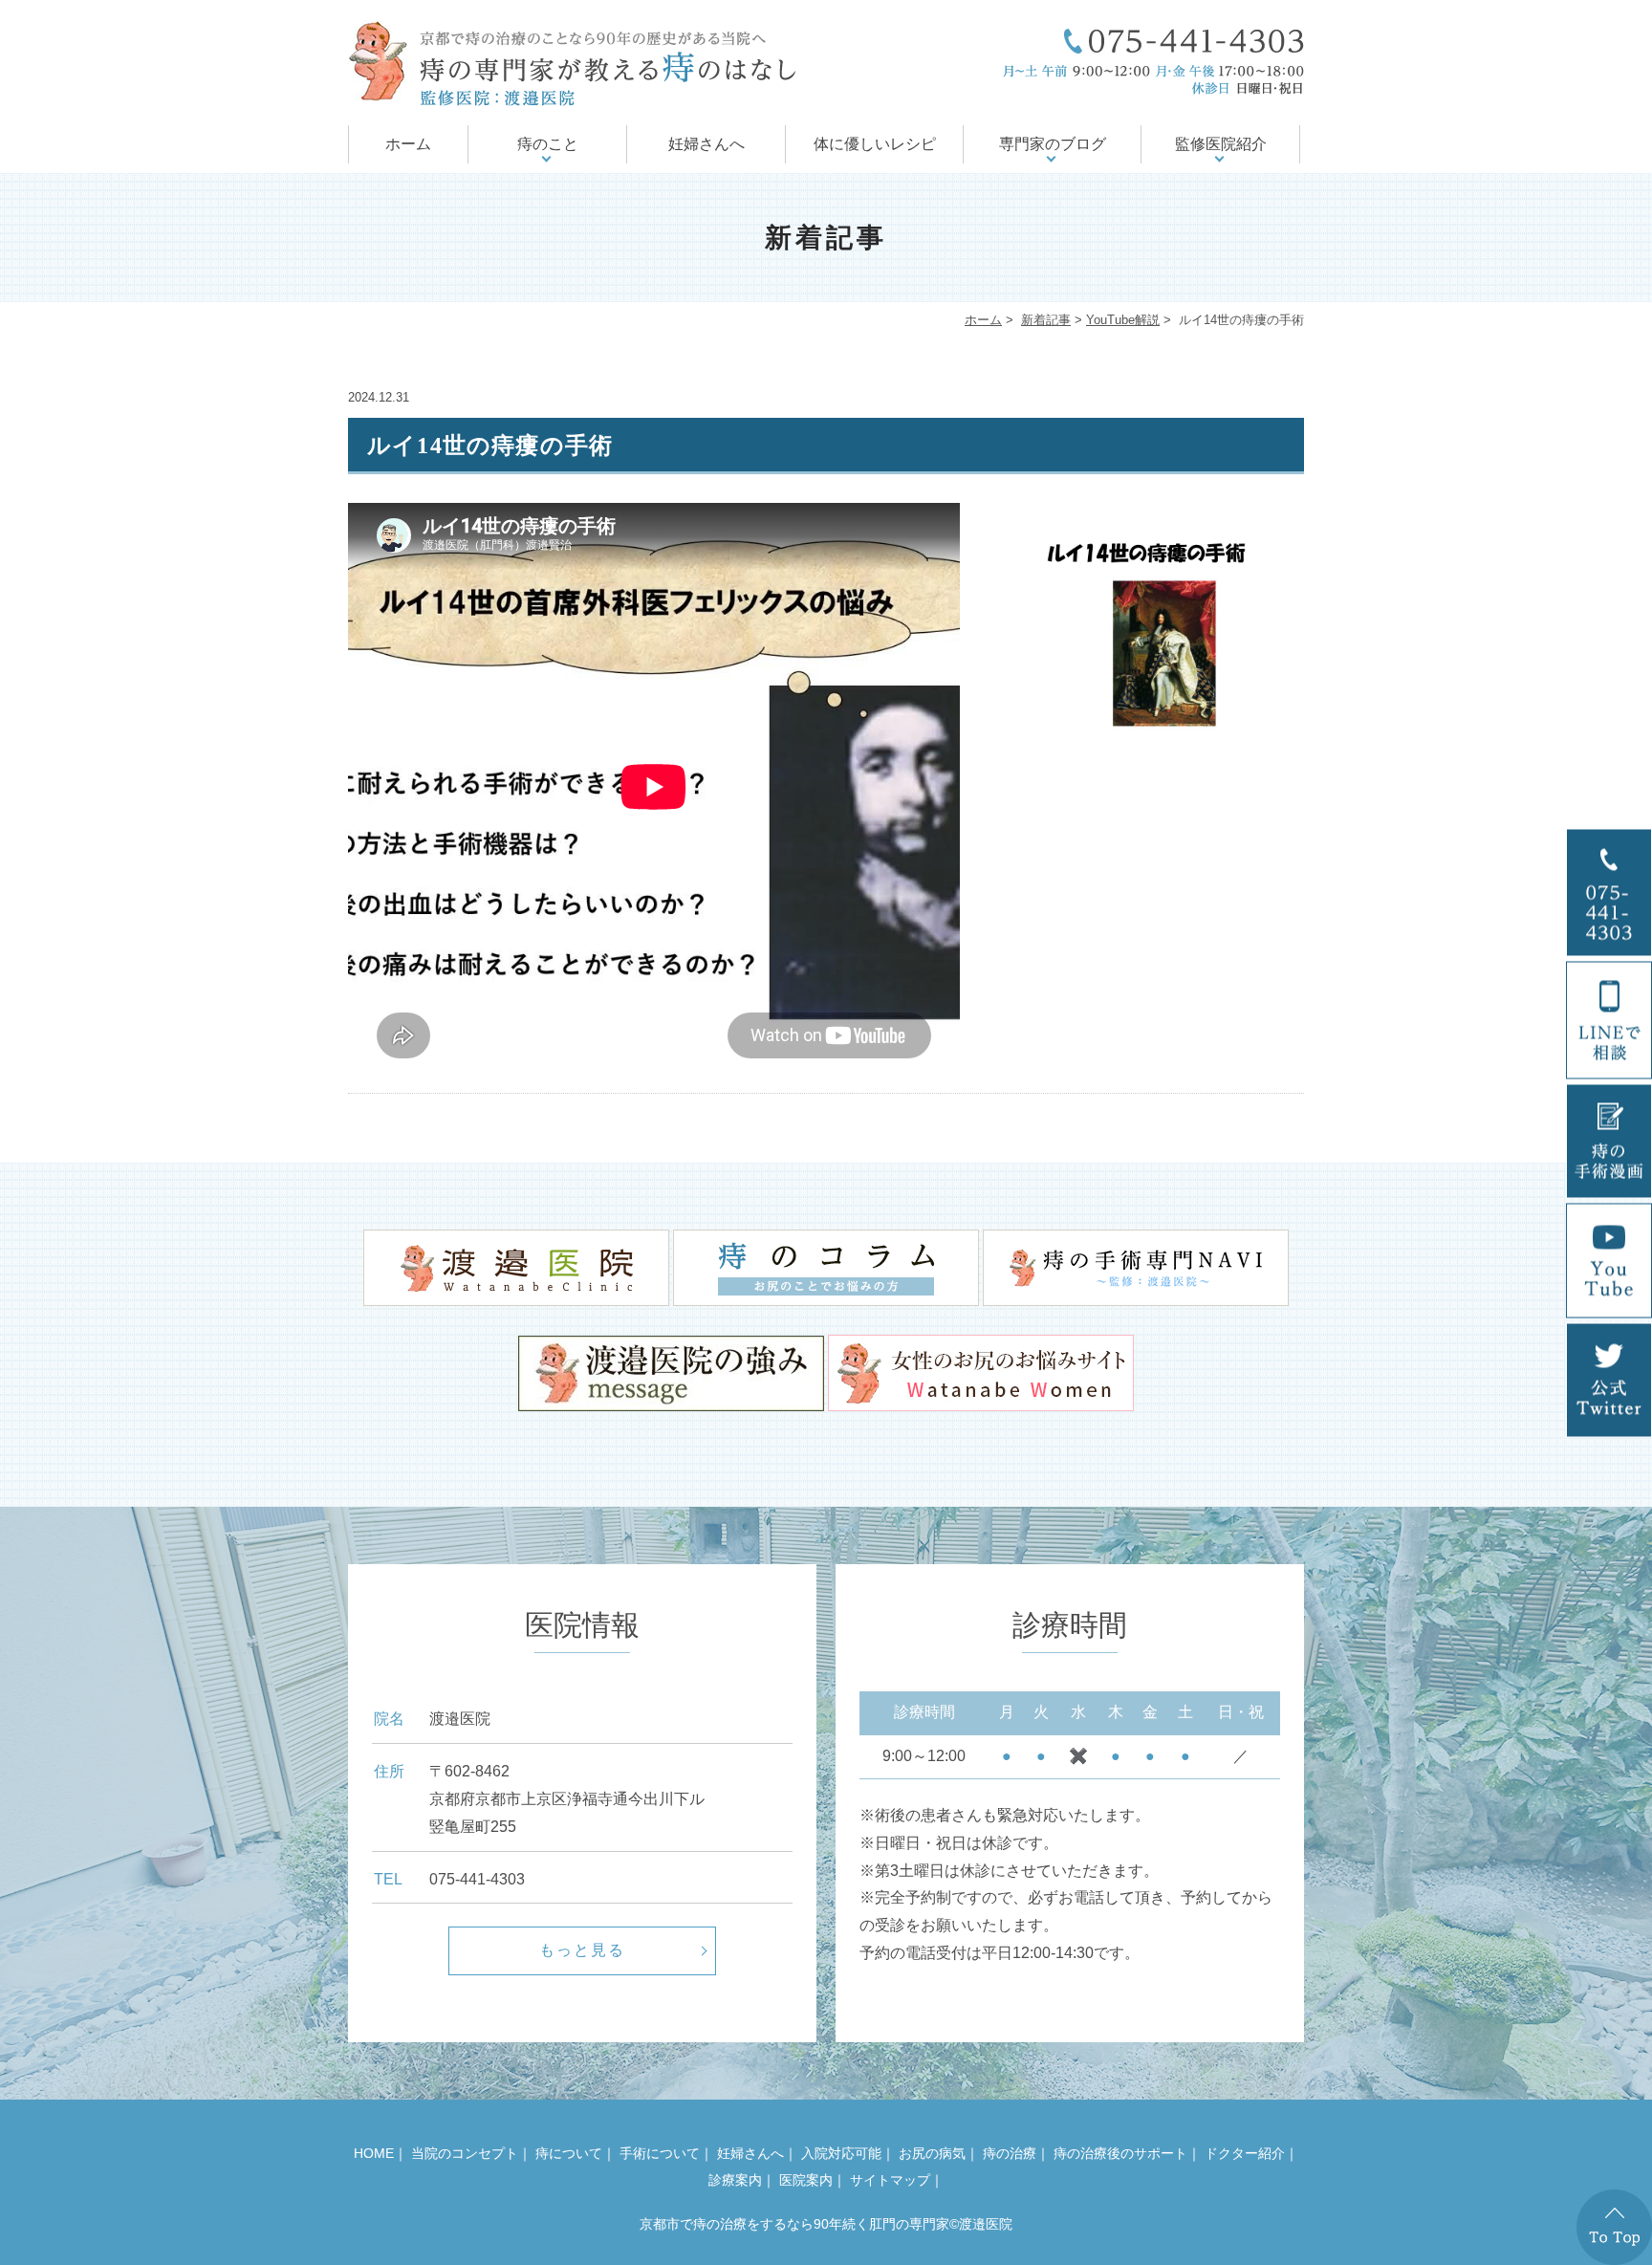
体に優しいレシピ (875, 144)
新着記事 (1046, 320)
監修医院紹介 (1221, 144)
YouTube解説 (1123, 320)
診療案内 (735, 2180)
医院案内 (806, 2180)
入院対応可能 (841, 2153)
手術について (660, 2153)
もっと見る (582, 1950)
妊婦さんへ (706, 144)
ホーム (408, 144)
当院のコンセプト (465, 2153)
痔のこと (548, 144)
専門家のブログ (1053, 144)
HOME (374, 2153)
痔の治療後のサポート (1120, 2153)
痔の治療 (1010, 2153)
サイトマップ (890, 2180)
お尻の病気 (932, 2153)
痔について (569, 2153)
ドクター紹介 (1245, 2153)
